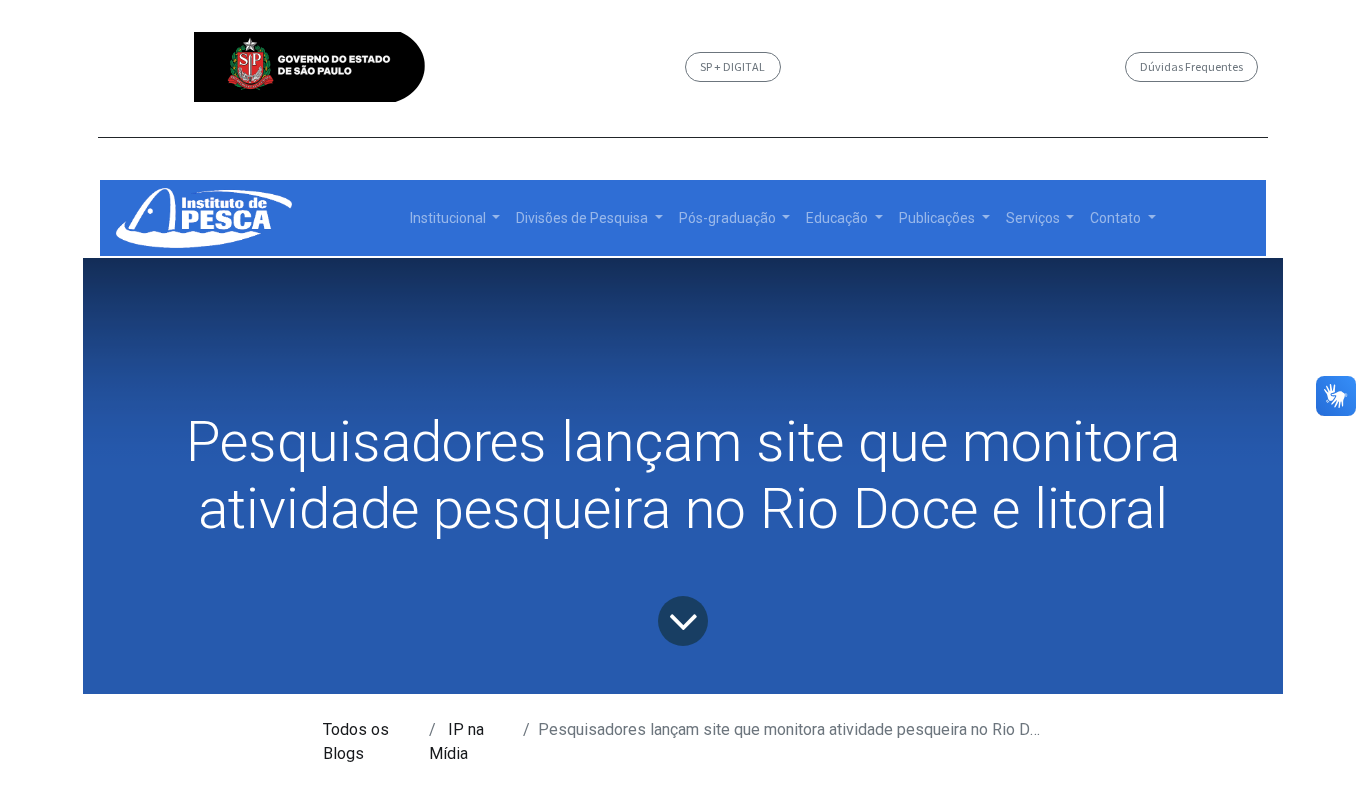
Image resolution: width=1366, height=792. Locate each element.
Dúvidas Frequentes (1191, 66)
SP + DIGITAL (732, 66)
